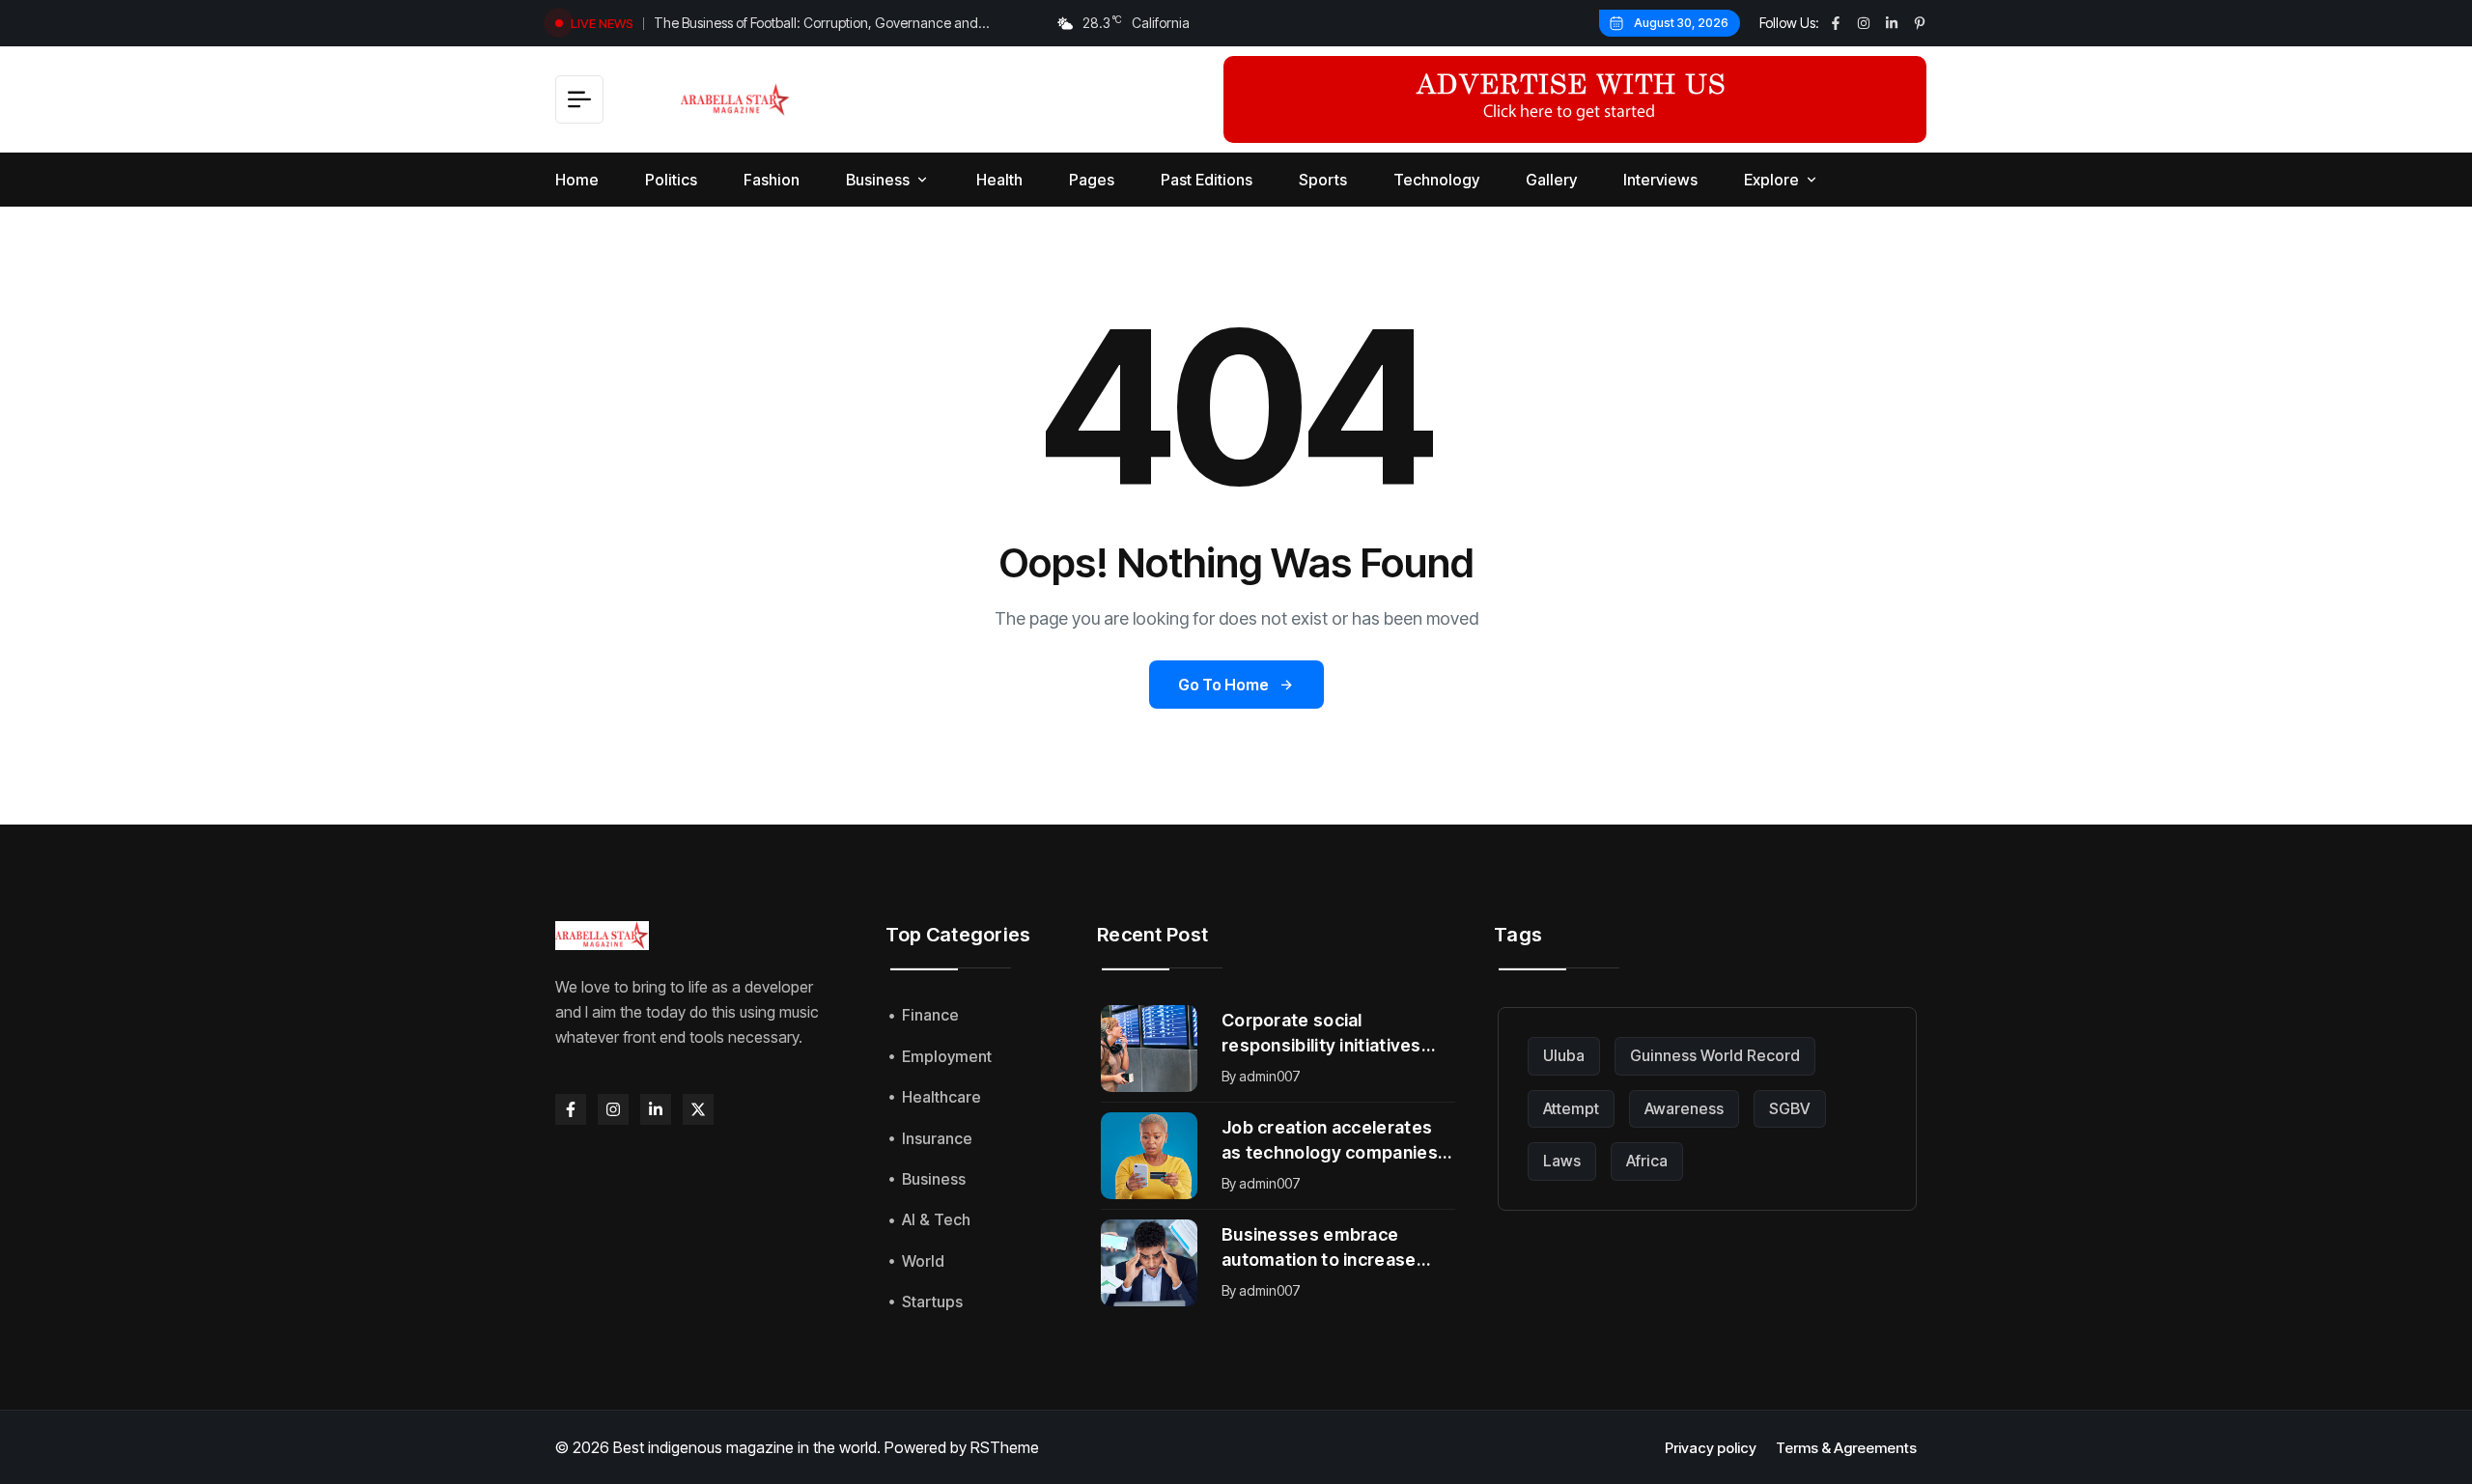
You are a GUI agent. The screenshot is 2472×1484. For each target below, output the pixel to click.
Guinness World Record (1715, 1055)
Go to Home (1223, 685)
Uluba (1564, 1055)
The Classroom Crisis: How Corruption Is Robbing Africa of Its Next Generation (834, 27)
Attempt (1571, 1108)
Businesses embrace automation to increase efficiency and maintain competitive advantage (1319, 1248)
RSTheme (1005, 1447)
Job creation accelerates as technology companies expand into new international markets (1330, 1141)
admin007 (1270, 1076)
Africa (1647, 1161)
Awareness (1684, 1108)
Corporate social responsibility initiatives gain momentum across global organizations (1321, 1034)
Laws (1562, 1161)
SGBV (1790, 1108)
